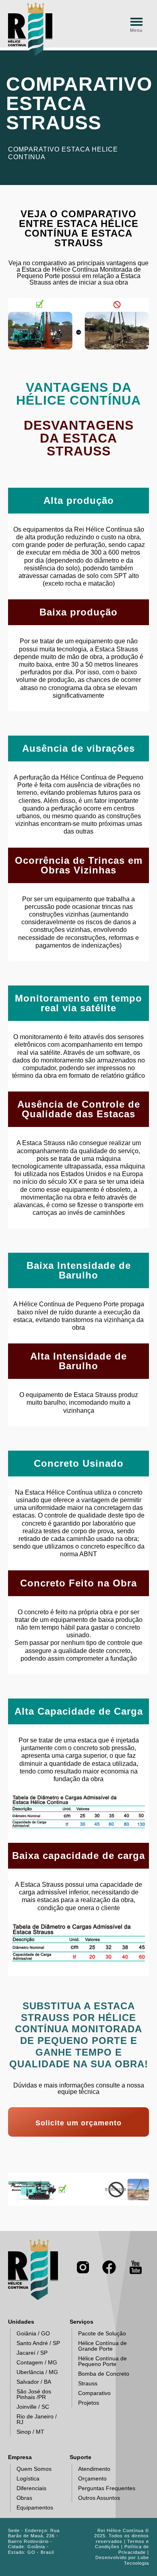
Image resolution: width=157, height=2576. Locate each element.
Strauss (88, 2383)
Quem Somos (34, 2469)
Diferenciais (31, 2488)
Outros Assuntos (99, 2498)
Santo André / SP (38, 2343)
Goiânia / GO (33, 2333)
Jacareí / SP (32, 2353)
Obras (24, 2498)
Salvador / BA (34, 2382)
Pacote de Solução (102, 2333)
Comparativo (94, 2393)
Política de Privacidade (134, 2549)
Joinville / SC (33, 2407)
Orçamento (92, 2478)
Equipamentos (35, 2507)
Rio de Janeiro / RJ (37, 2419)
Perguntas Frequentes (107, 2488)
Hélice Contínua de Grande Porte (102, 2346)
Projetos (89, 2403)
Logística (28, 2478)
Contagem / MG (37, 2362)
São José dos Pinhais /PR (34, 2394)
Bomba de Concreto (104, 2374)
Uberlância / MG (37, 2372)
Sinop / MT (30, 2432)
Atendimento (94, 2469)
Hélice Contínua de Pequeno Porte (102, 2361)
